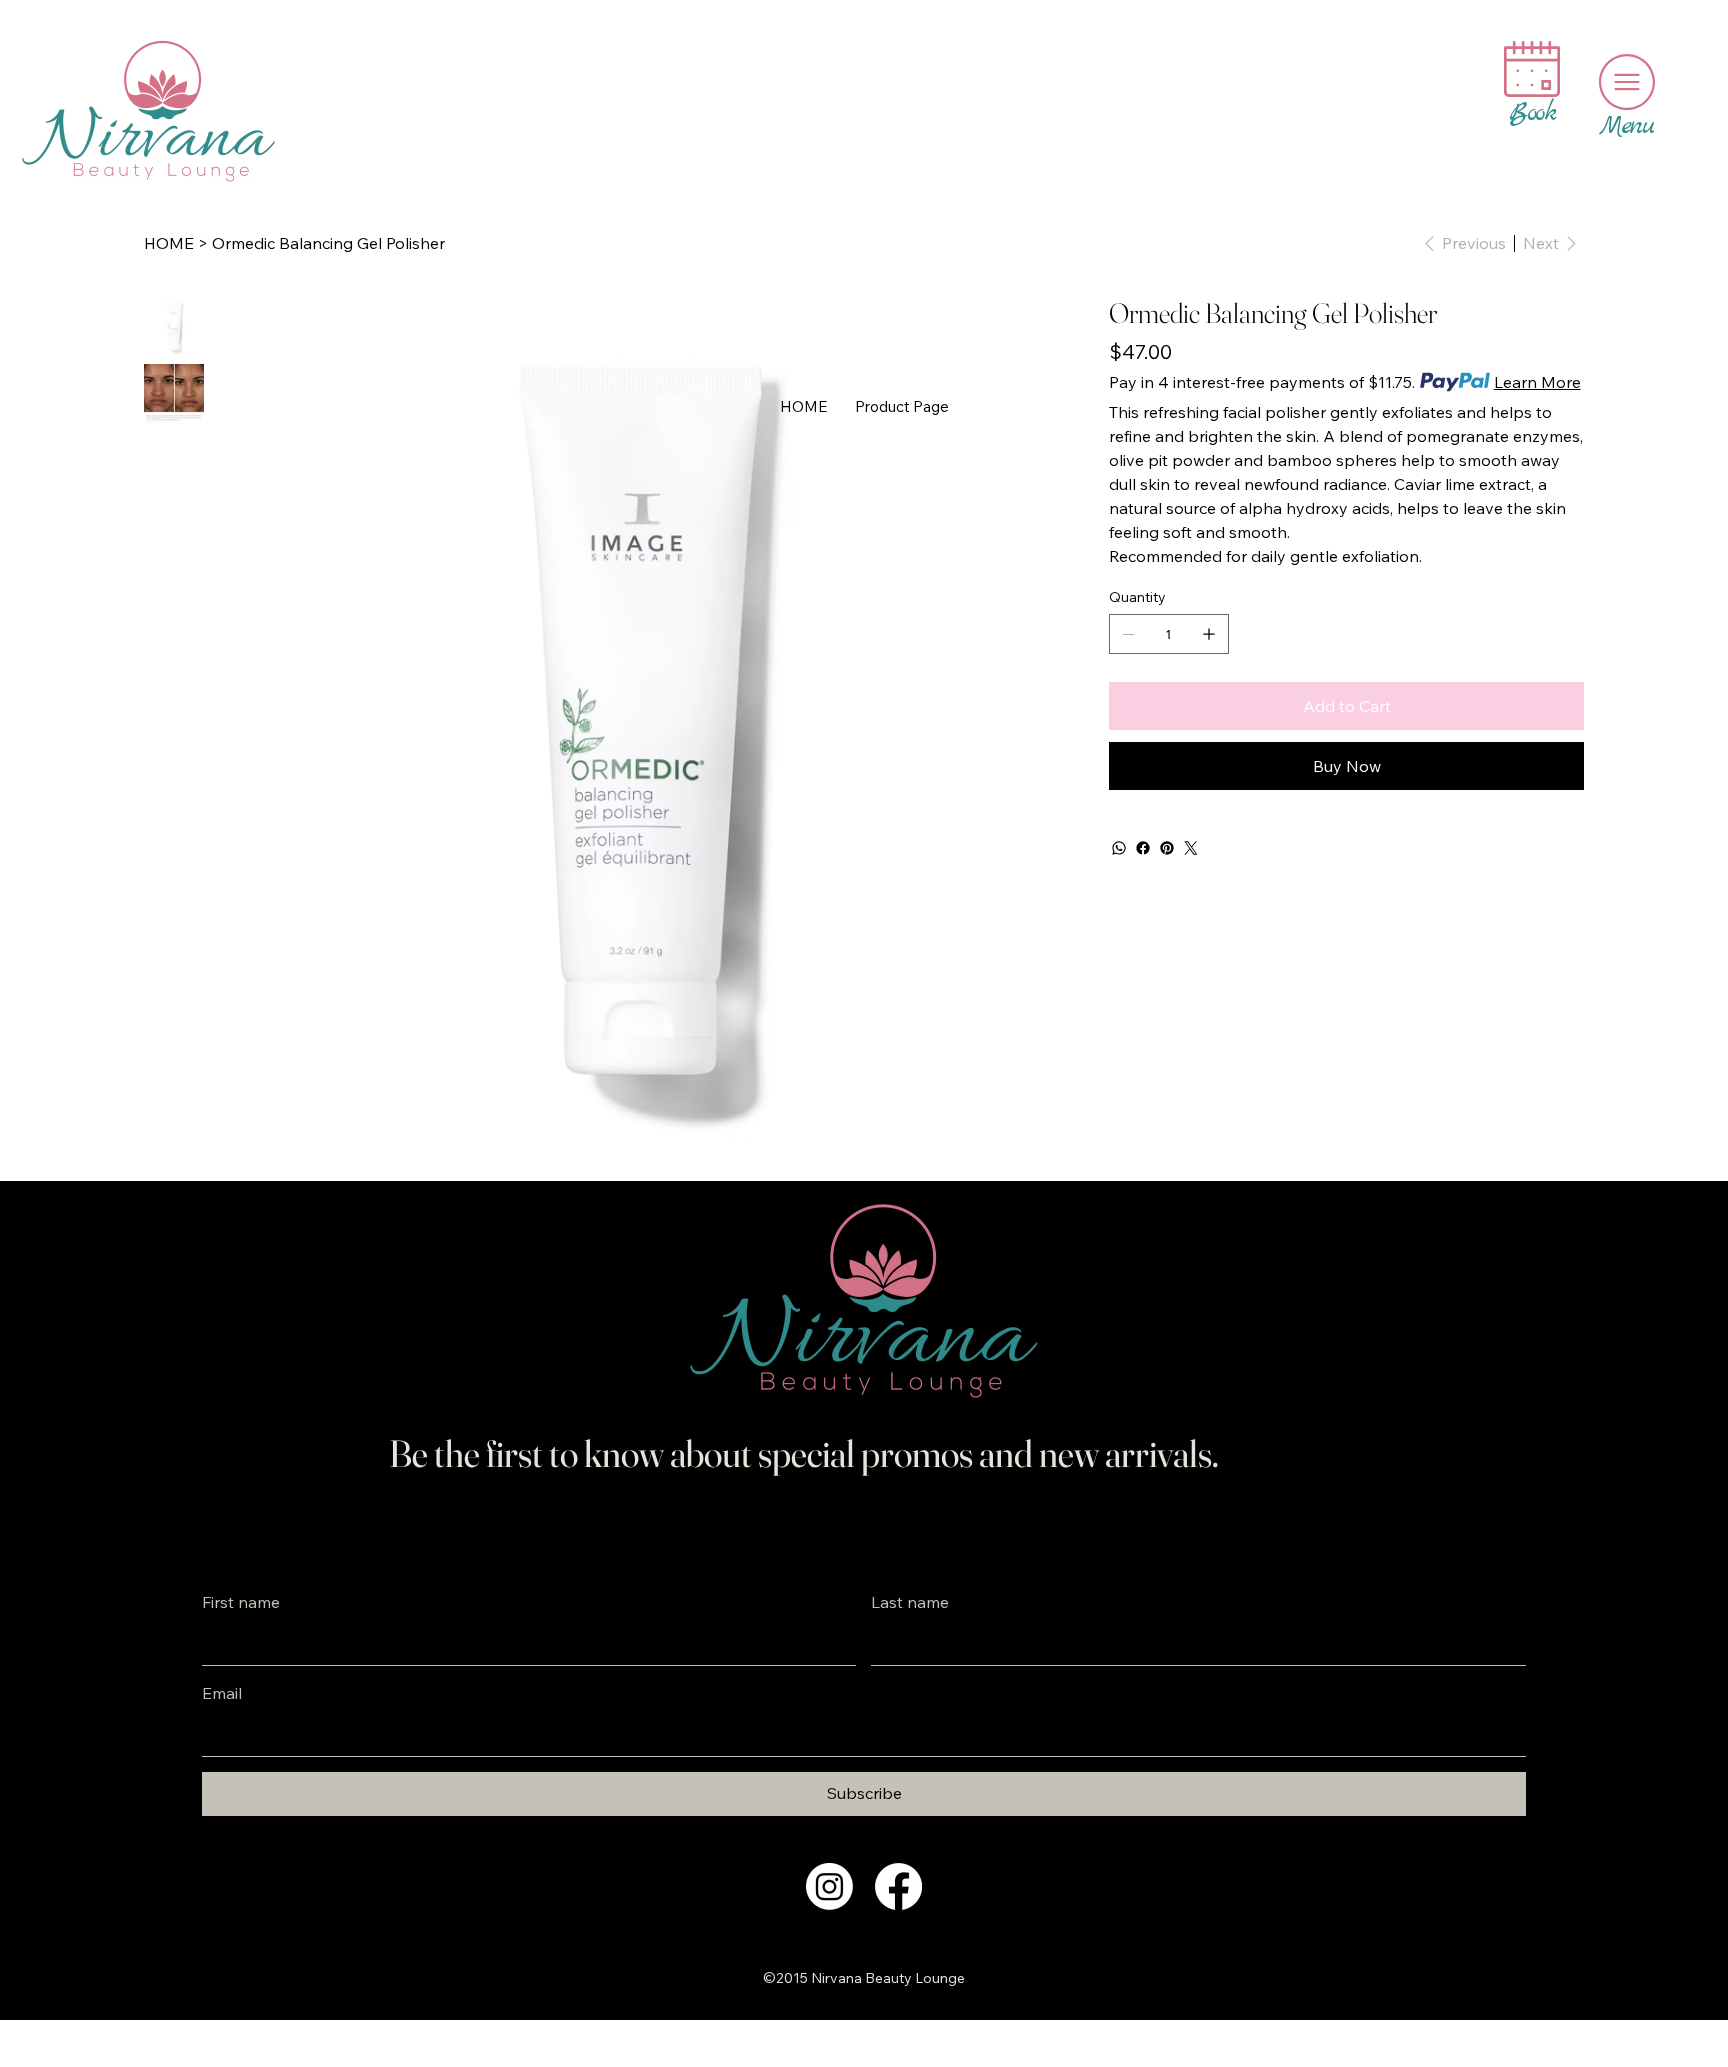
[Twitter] (1191, 848)
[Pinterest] (1167, 848)
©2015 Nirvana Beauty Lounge (864, 1978)
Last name (910, 1602)
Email (222, 1693)
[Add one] (1209, 634)
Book (1532, 113)
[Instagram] (829, 1886)
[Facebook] (1143, 848)
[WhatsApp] (1119, 848)
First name (241, 1602)
